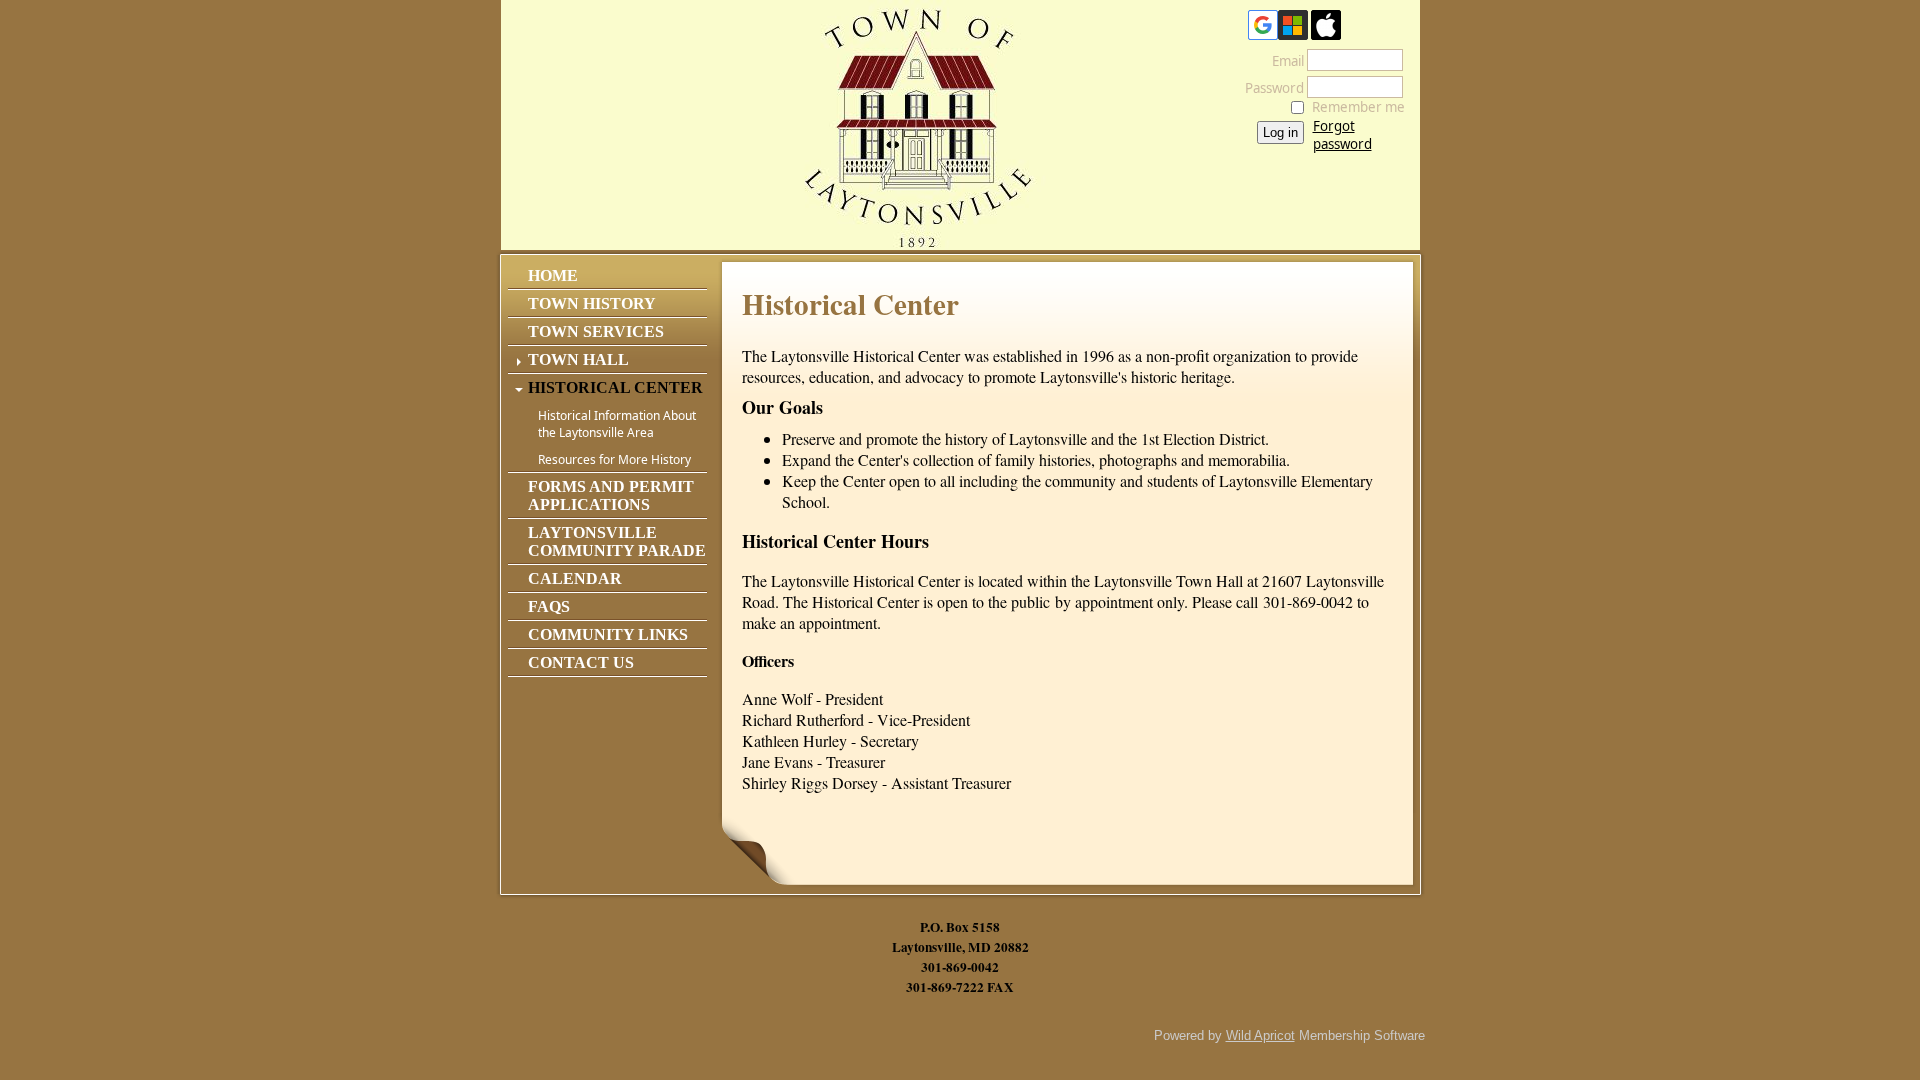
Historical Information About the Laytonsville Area (617, 424)
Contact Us (581, 662)
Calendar (575, 578)
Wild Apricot (1260, 1035)
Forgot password (1342, 135)
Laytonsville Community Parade (617, 541)
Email (1283, 61)
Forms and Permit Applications (611, 495)
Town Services (596, 331)
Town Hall (578, 359)
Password (1269, 88)
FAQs (549, 606)
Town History (592, 303)
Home (553, 275)
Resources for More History (614, 459)
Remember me (1358, 107)
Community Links (608, 634)
